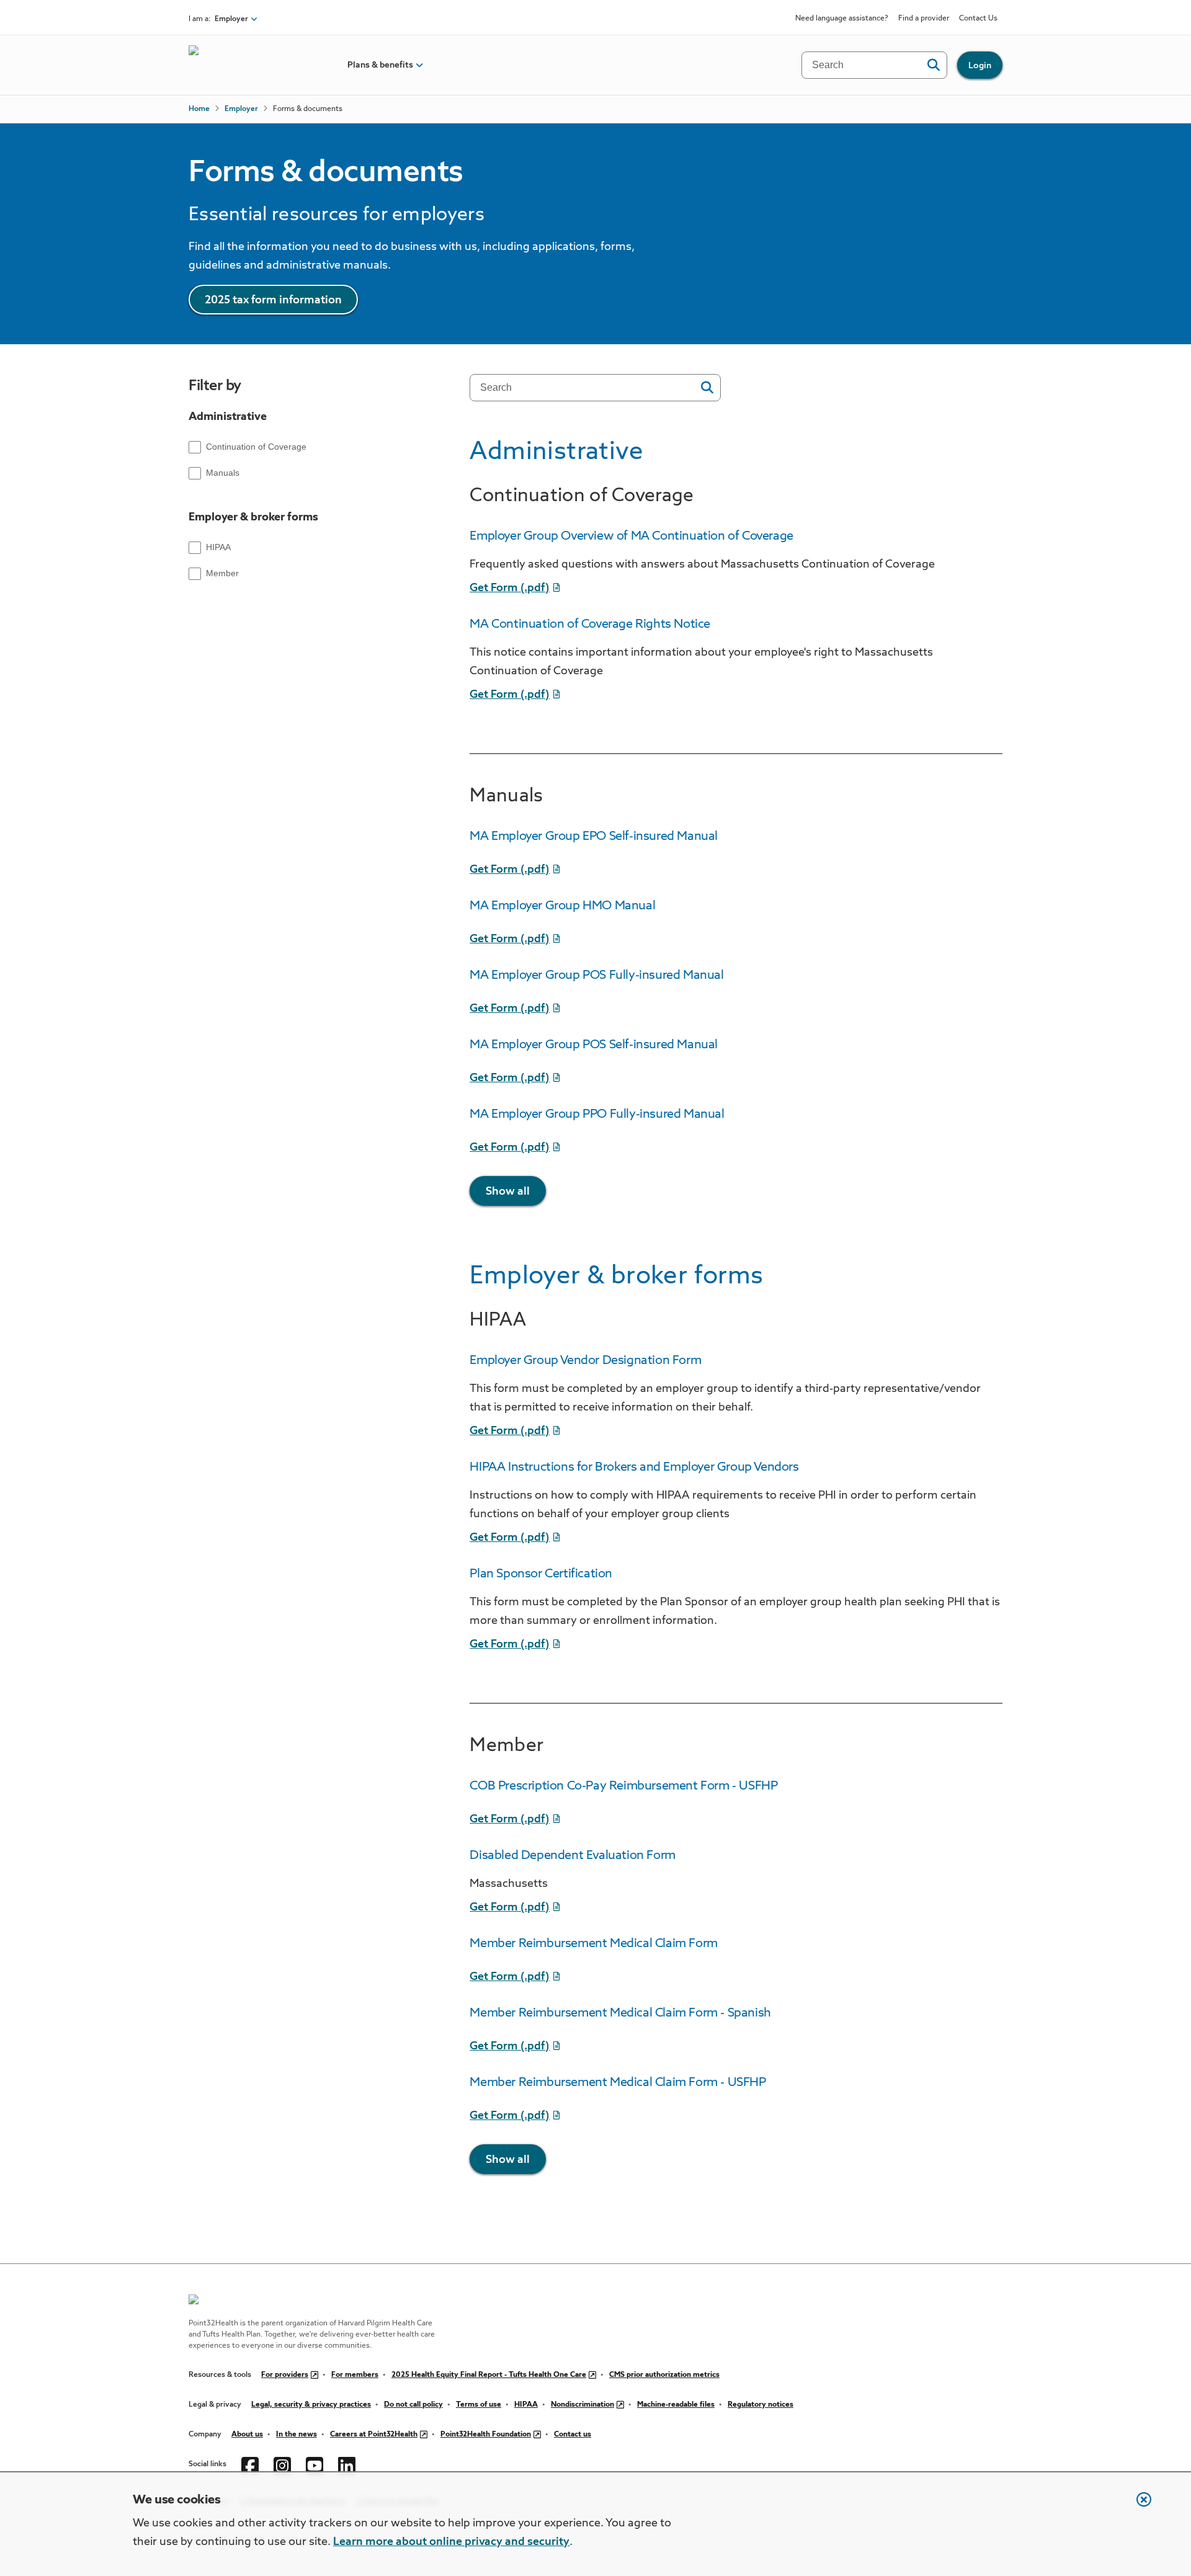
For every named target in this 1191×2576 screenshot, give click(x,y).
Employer (241, 109)
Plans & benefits (380, 65)
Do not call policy (413, 2405)
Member (222, 573)
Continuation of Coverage (256, 447)
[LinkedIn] (347, 2464)
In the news (297, 2435)
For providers (285, 2375)
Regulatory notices (761, 2405)
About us (247, 2435)
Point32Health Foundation (486, 2435)
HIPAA (218, 547)
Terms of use (479, 2405)
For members (355, 2375)
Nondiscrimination (582, 2405)
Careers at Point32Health (374, 2435)
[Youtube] (314, 2464)
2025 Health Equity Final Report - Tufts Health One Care (489, 2375)
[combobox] (587, 388)
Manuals (223, 473)
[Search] (933, 65)
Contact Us (978, 19)
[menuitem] (380, 65)
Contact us (573, 2435)
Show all (508, 1192)
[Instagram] (282, 2464)
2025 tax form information (273, 300)
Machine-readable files (676, 2405)
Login (980, 66)
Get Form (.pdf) (510, 588)
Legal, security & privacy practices (311, 2405)
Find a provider (924, 19)
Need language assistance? (842, 19)
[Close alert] (1138, 2506)
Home (199, 109)
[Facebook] (250, 2464)
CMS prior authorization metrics (664, 2375)
